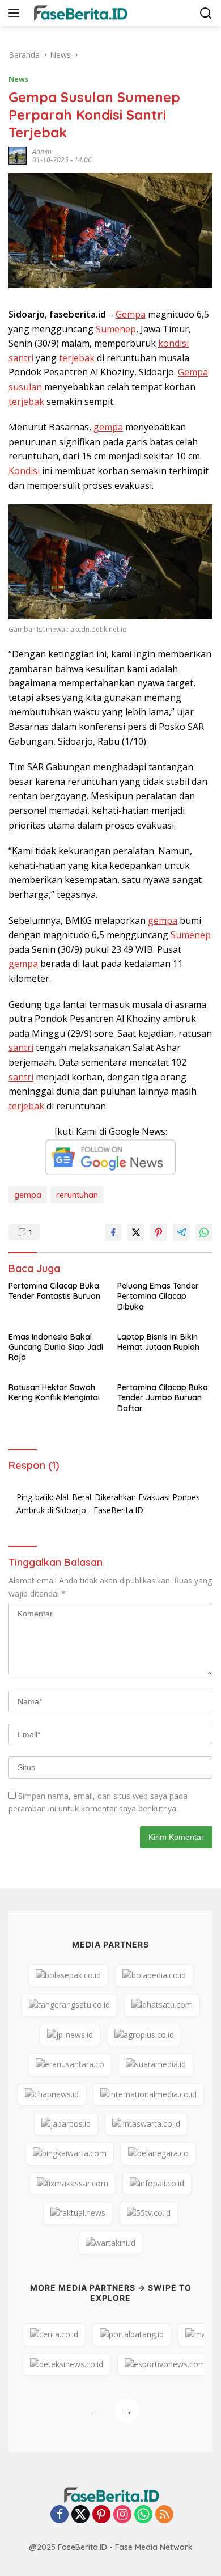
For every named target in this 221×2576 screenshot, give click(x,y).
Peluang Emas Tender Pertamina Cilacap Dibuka (158, 1296)
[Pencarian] (206, 13)
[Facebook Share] (113, 1232)
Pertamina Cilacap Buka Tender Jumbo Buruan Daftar (163, 1397)
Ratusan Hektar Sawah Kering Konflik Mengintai (54, 1392)
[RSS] (164, 2515)
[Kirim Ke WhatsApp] (204, 1232)
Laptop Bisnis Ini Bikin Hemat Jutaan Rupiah (158, 1342)
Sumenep (116, 329)
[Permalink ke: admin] (18, 155)
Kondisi (24, 471)
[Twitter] (80, 2515)
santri (21, 358)
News (18, 79)
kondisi (173, 343)
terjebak (77, 358)
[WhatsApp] (143, 2515)
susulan (25, 387)
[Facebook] (59, 2515)
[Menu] (16, 13)
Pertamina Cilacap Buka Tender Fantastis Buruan (54, 1291)
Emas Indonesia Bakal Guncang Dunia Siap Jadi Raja (56, 1347)
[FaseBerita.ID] (78, 13)
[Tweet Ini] (136, 1232)
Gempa (131, 314)
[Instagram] (122, 2515)
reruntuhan (77, 1195)
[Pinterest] (101, 2515)
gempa (108, 427)
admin (42, 152)
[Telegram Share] (181, 1232)
